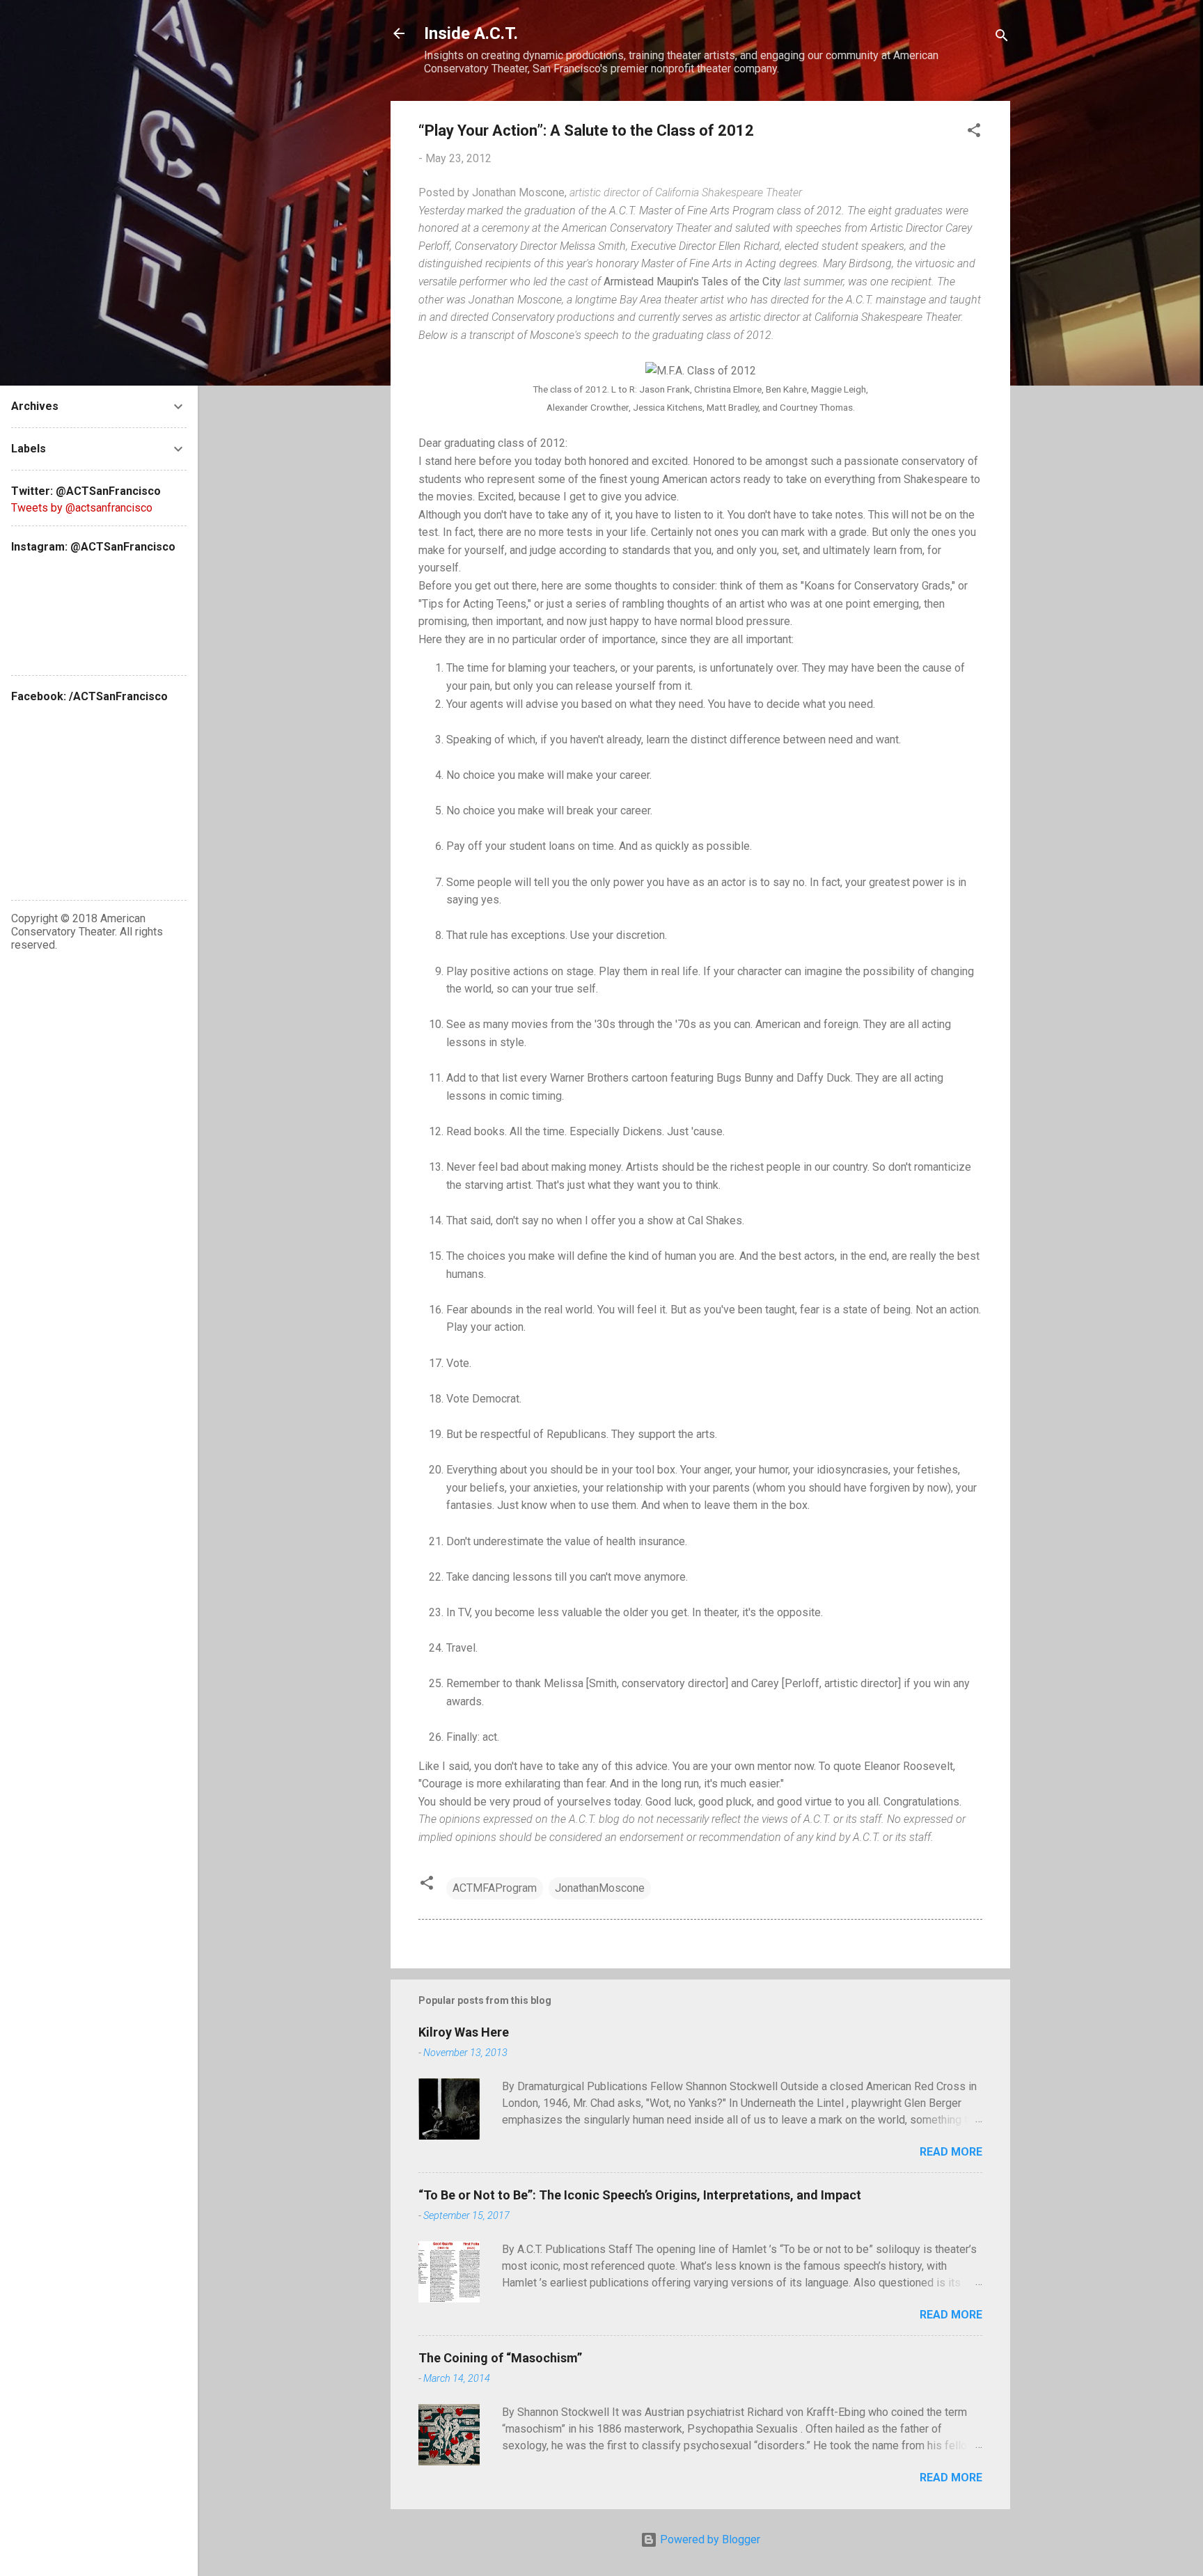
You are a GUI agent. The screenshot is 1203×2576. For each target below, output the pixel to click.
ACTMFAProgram (495, 1888)
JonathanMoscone (600, 1888)
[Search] (1002, 38)
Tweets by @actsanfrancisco (82, 508)
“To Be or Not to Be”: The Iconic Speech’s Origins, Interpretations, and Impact (640, 2195)
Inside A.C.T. (471, 33)
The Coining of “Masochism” (500, 2358)
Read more (951, 2152)
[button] (974, 133)
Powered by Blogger (709, 2539)
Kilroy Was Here (464, 2032)
